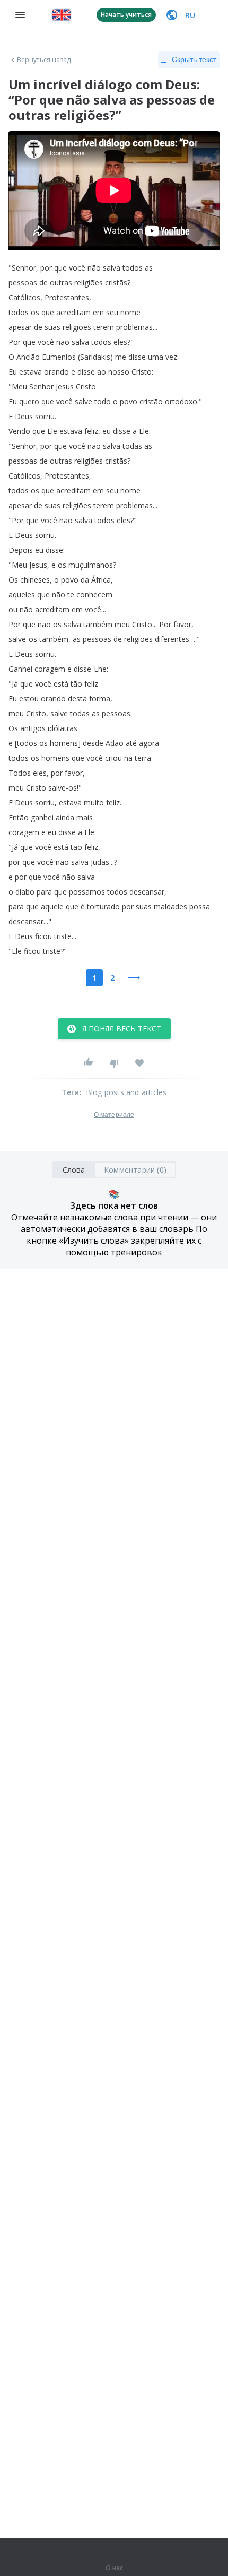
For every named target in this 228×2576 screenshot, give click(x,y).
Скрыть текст (194, 59)
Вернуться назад (44, 60)
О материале (114, 1115)
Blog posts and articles (126, 1092)
